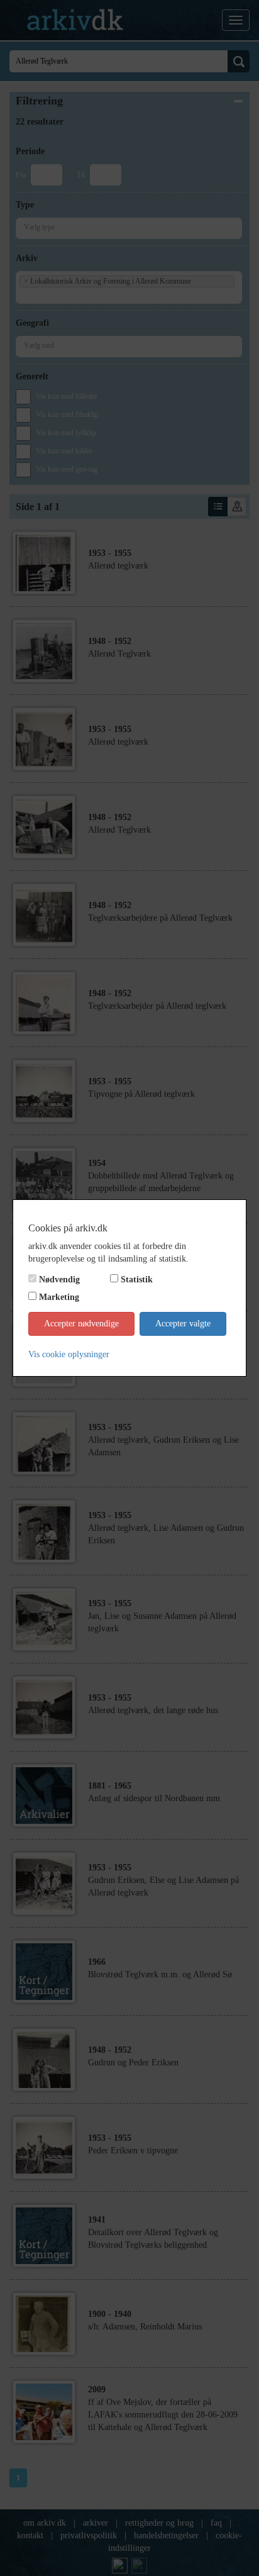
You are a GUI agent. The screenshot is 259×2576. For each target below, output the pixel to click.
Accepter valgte (183, 1324)
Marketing (59, 1297)
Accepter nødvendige (81, 1324)
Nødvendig (59, 1280)
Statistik (137, 1280)
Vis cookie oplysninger (69, 1354)
